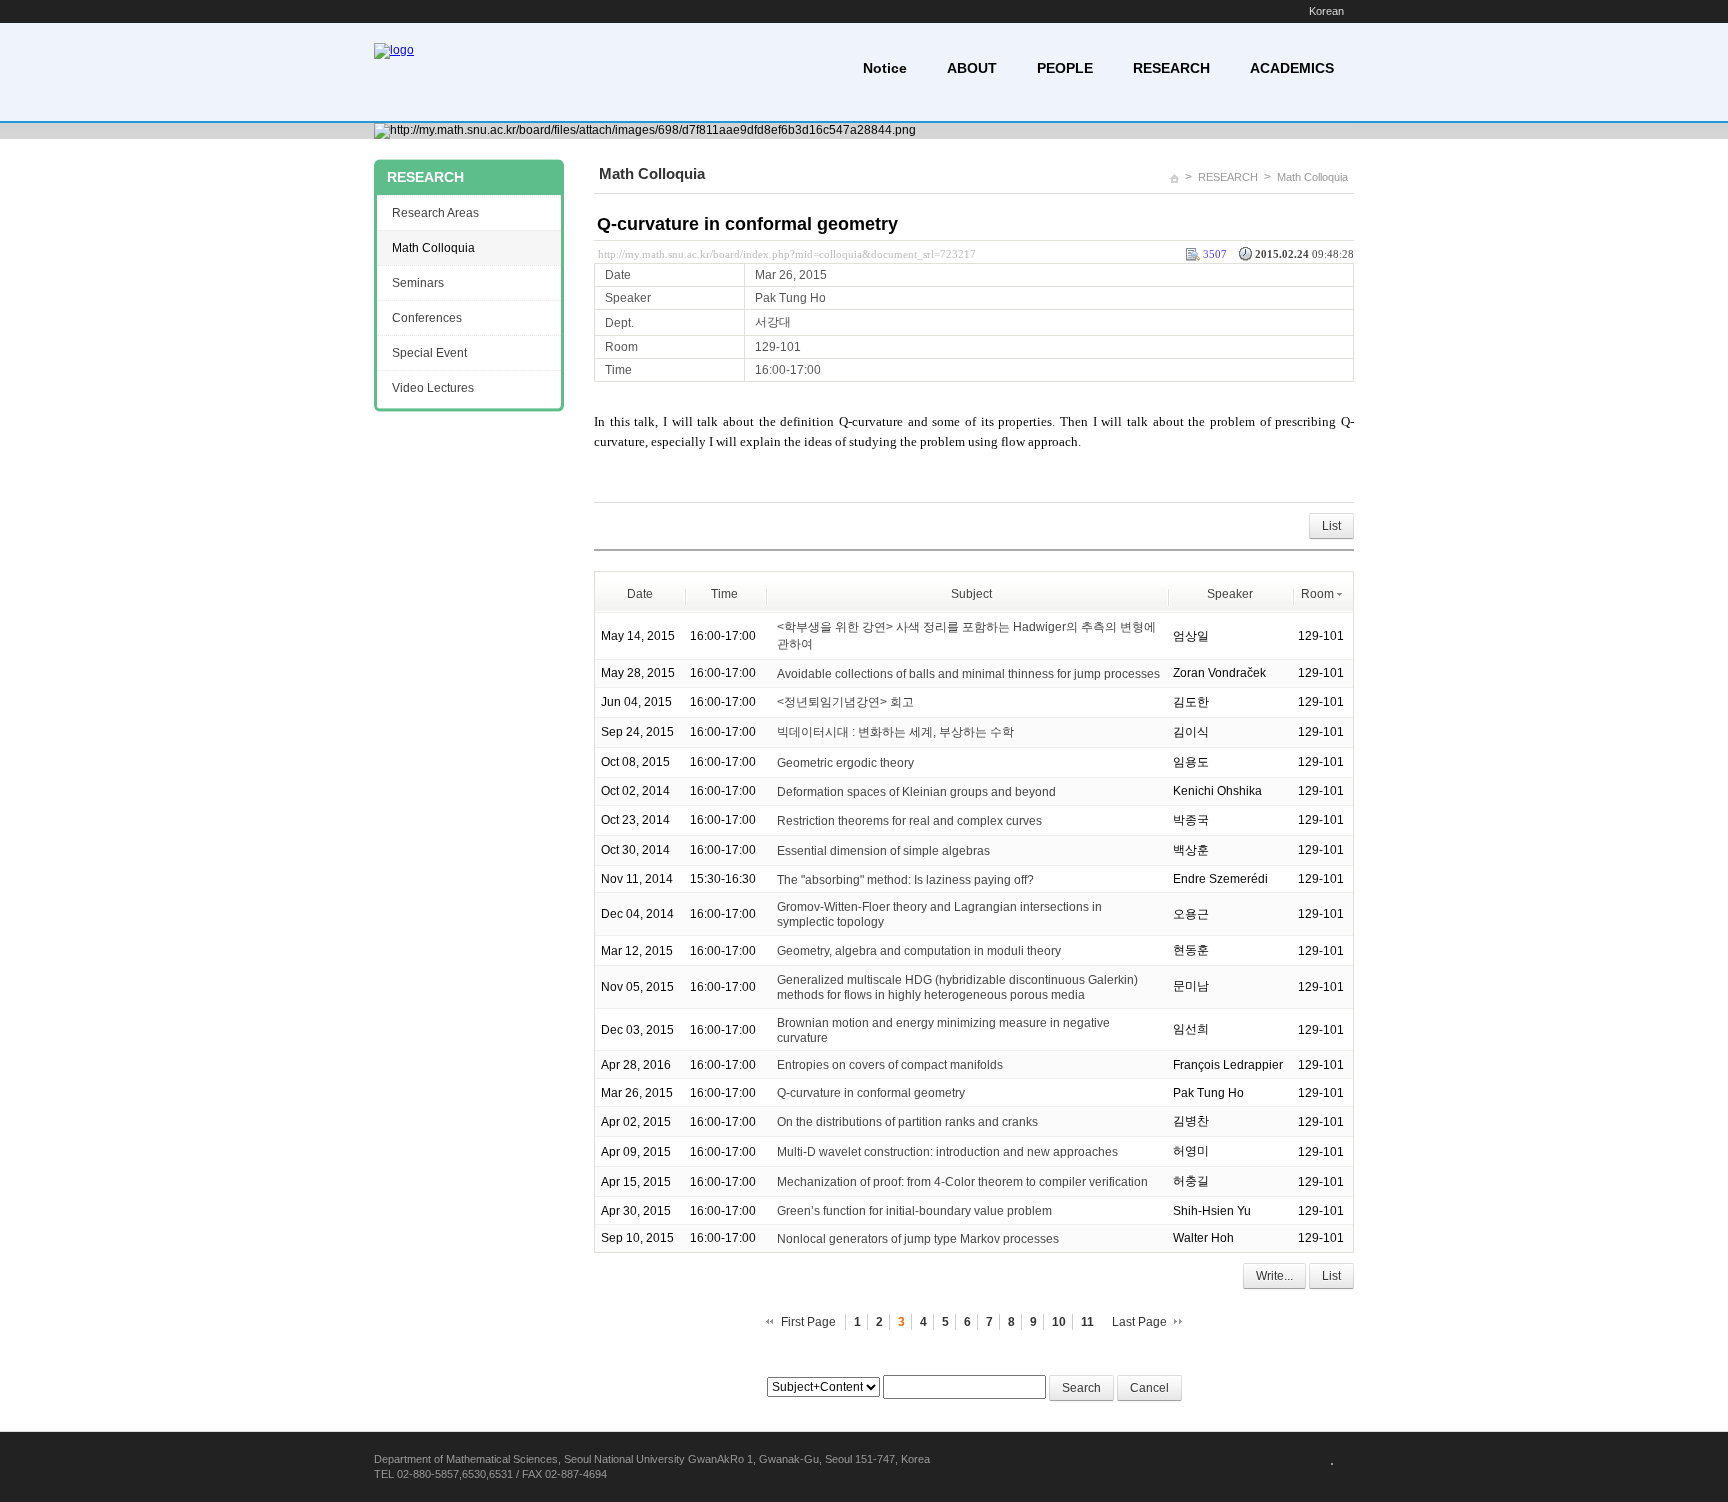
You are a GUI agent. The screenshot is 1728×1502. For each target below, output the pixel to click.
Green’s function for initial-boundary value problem (914, 1211)
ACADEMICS (1292, 68)
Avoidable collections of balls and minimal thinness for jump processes (968, 674)
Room (1317, 594)
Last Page (1139, 1322)
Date (640, 594)
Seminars (418, 283)
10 (1059, 1322)
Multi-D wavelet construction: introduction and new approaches (947, 1152)
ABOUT (972, 68)
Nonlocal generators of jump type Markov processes (918, 1239)
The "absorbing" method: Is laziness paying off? (905, 879)
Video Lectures (433, 388)
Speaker (1230, 594)
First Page (808, 1322)
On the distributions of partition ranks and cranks (907, 1122)
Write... (1274, 1276)
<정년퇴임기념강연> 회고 (845, 702)
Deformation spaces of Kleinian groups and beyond (916, 792)
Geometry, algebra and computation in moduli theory (919, 951)
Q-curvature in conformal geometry (747, 224)
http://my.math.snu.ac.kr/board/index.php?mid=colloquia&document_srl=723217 (787, 254)
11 (1087, 1322)
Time (724, 594)
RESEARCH (1171, 68)
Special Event (429, 353)
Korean (1326, 11)
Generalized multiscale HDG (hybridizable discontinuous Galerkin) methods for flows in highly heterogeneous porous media (957, 987)
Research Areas (435, 213)
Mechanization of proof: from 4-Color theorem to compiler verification (962, 1182)
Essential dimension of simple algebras (883, 851)
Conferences (427, 318)
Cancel (1149, 1388)
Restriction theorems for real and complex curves (909, 821)
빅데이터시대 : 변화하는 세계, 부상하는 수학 (895, 732)
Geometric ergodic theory (845, 763)
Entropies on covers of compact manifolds (890, 1065)
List (1331, 526)
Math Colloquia (1312, 177)
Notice (885, 68)
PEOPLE (1065, 68)
